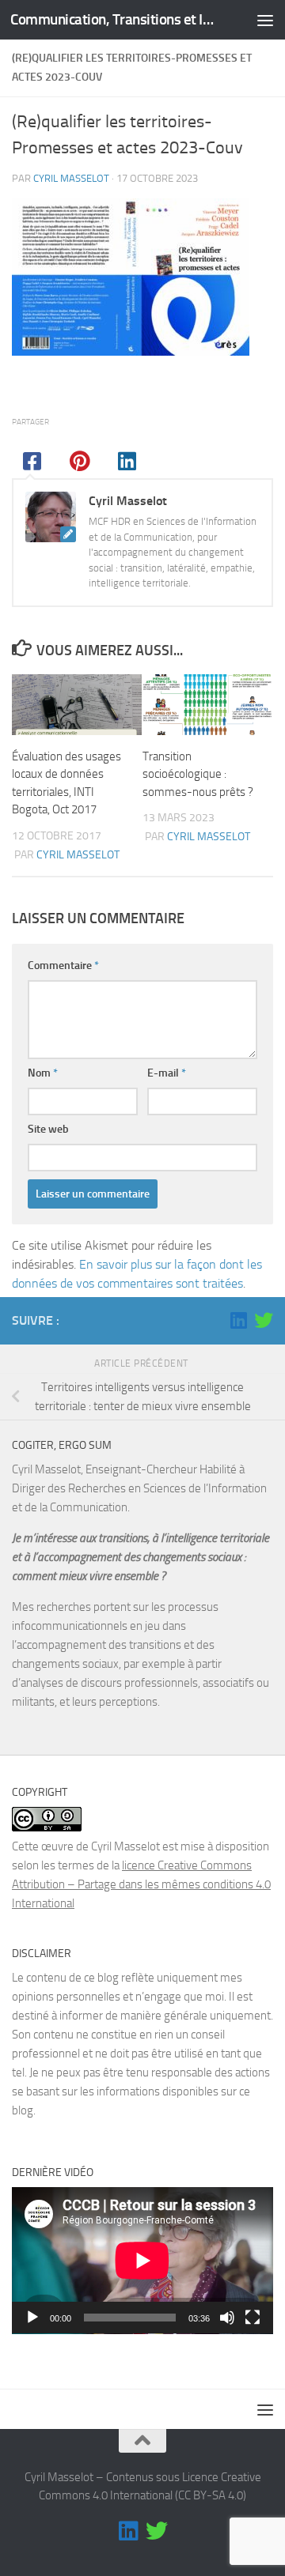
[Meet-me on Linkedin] (238, 1320)
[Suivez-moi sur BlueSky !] (264, 1320)
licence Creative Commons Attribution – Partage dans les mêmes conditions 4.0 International (141, 1884)
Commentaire (63, 966)
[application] (142, 2261)
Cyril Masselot (71, 178)
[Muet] (227, 2318)
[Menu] (265, 20)
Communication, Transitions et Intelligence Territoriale (113, 19)
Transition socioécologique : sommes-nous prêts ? (198, 774)
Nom (43, 1073)
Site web (48, 1129)
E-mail (167, 1073)
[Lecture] (32, 2318)
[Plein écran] (253, 2318)
